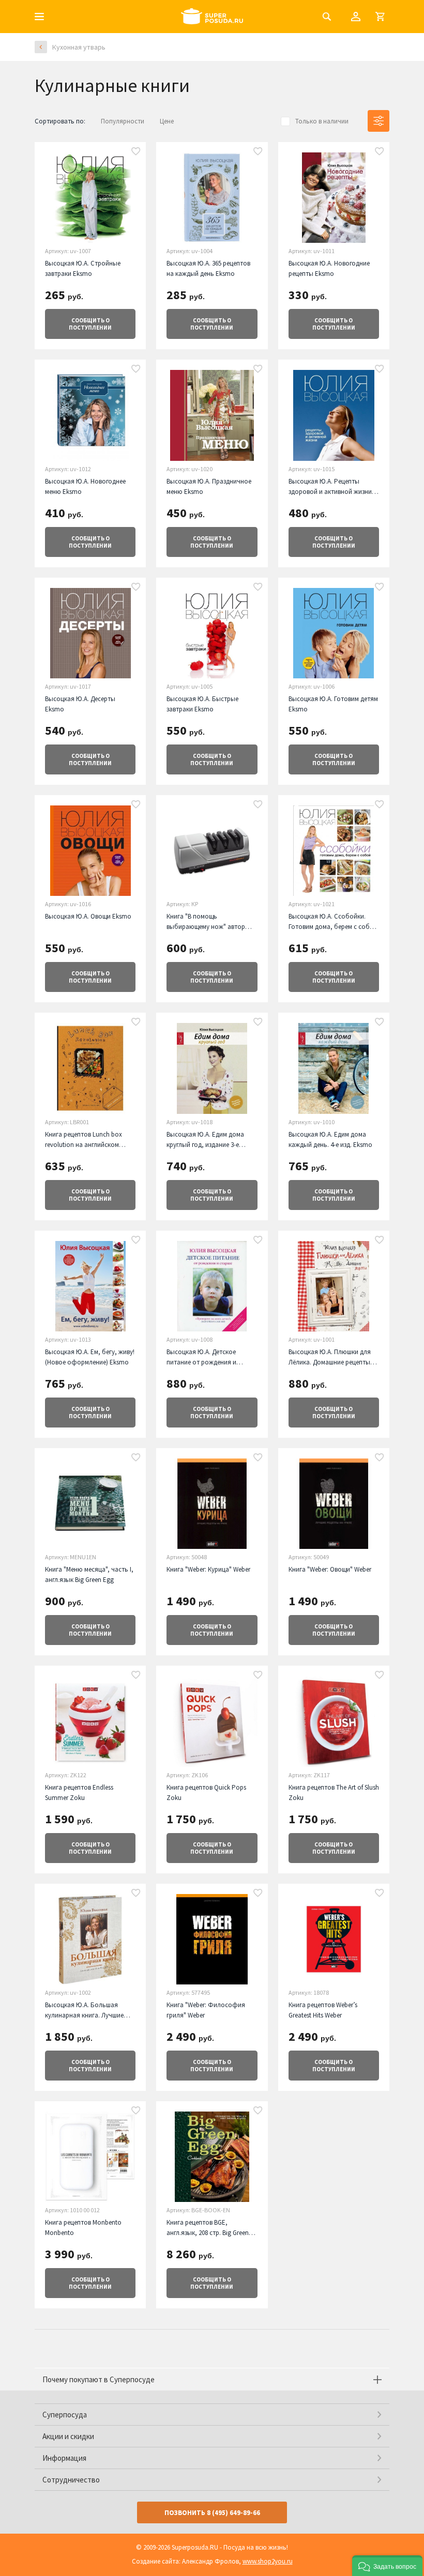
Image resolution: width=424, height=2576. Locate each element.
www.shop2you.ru (268, 2561)
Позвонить (212, 2513)
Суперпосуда (65, 2415)
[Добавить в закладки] (136, 152)
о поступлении (90, 324)
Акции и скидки (68, 2436)
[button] (387, 2566)
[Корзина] (380, 17)
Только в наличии (322, 121)
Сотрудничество (71, 2480)
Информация (64, 2458)
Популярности (123, 121)
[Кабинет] (356, 17)
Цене (167, 121)
